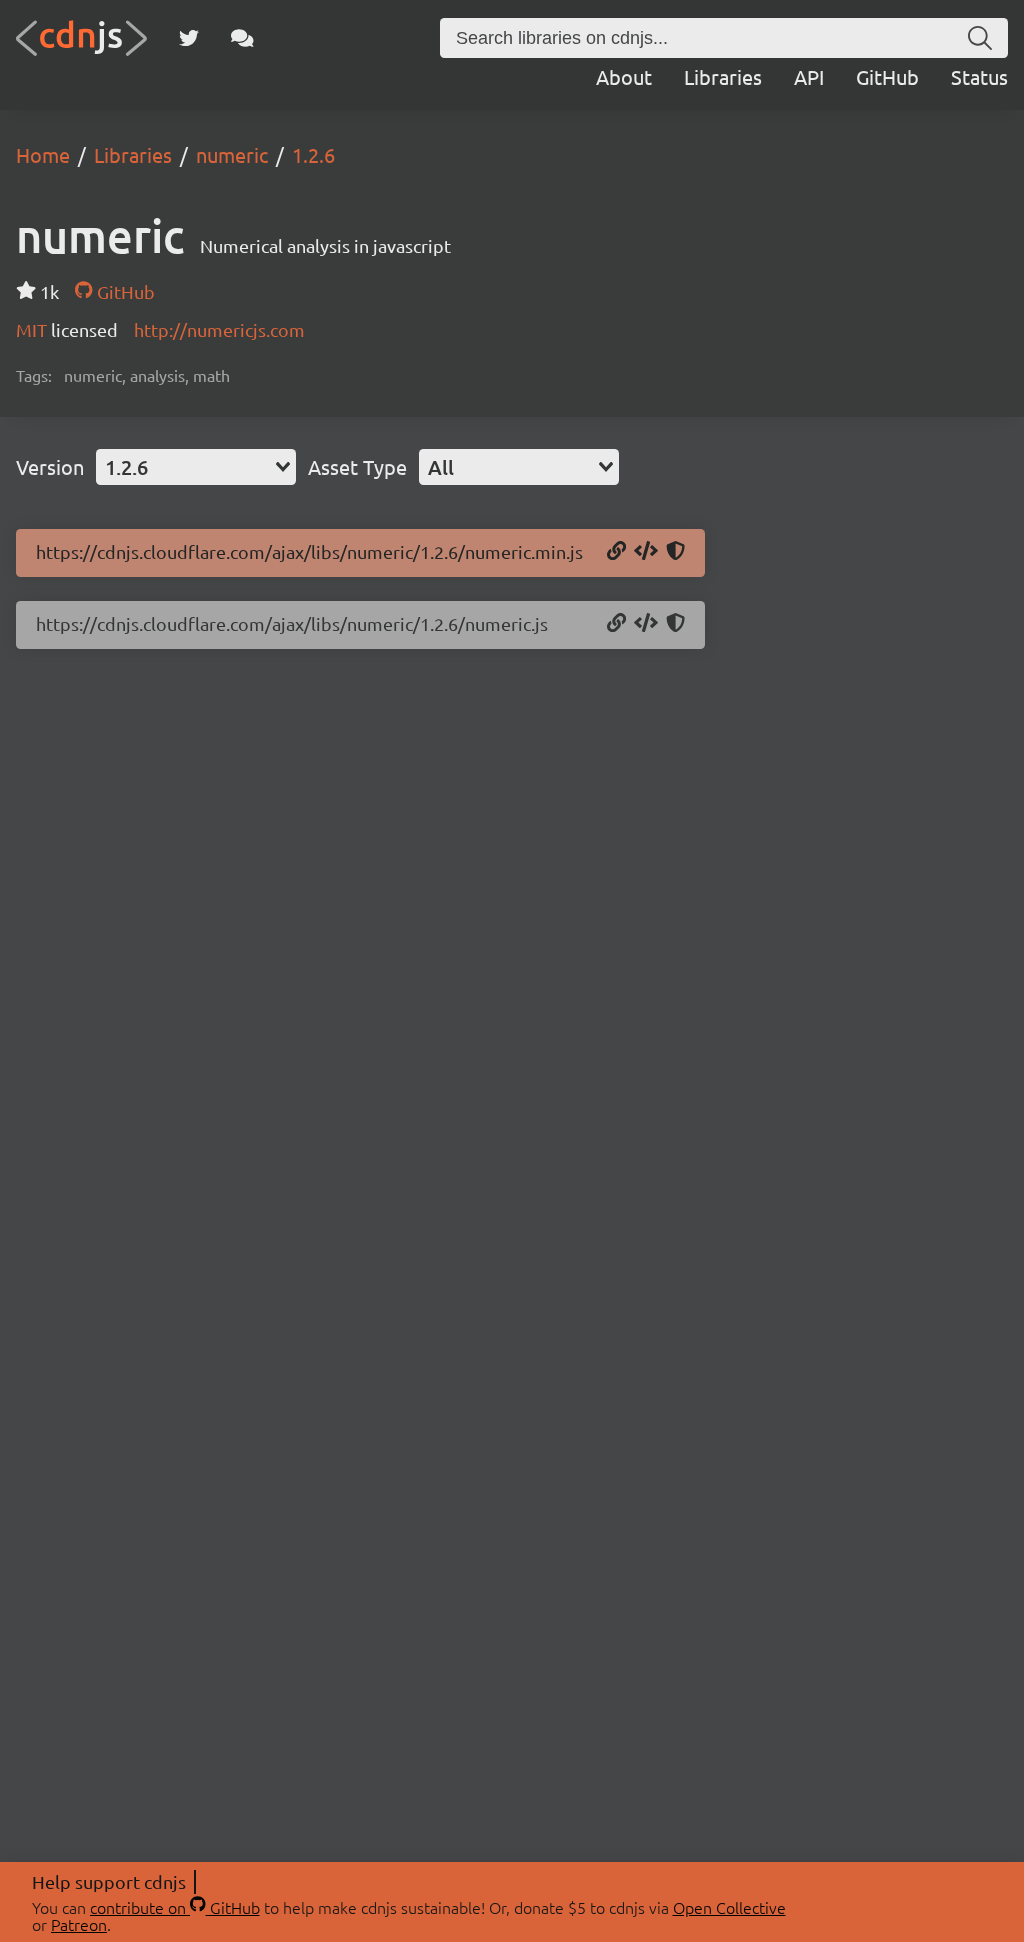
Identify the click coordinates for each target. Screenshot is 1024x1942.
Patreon (79, 1924)
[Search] (980, 38)
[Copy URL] (616, 552)
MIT (33, 329)
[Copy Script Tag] (646, 552)
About (624, 76)
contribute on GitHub (175, 1907)
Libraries (723, 76)
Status (979, 76)
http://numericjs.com (219, 329)
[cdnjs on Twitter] (189, 38)
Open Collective (729, 1907)
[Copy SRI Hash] (675, 552)
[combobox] (196, 467)
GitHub (887, 76)
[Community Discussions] (242, 38)
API (809, 76)
